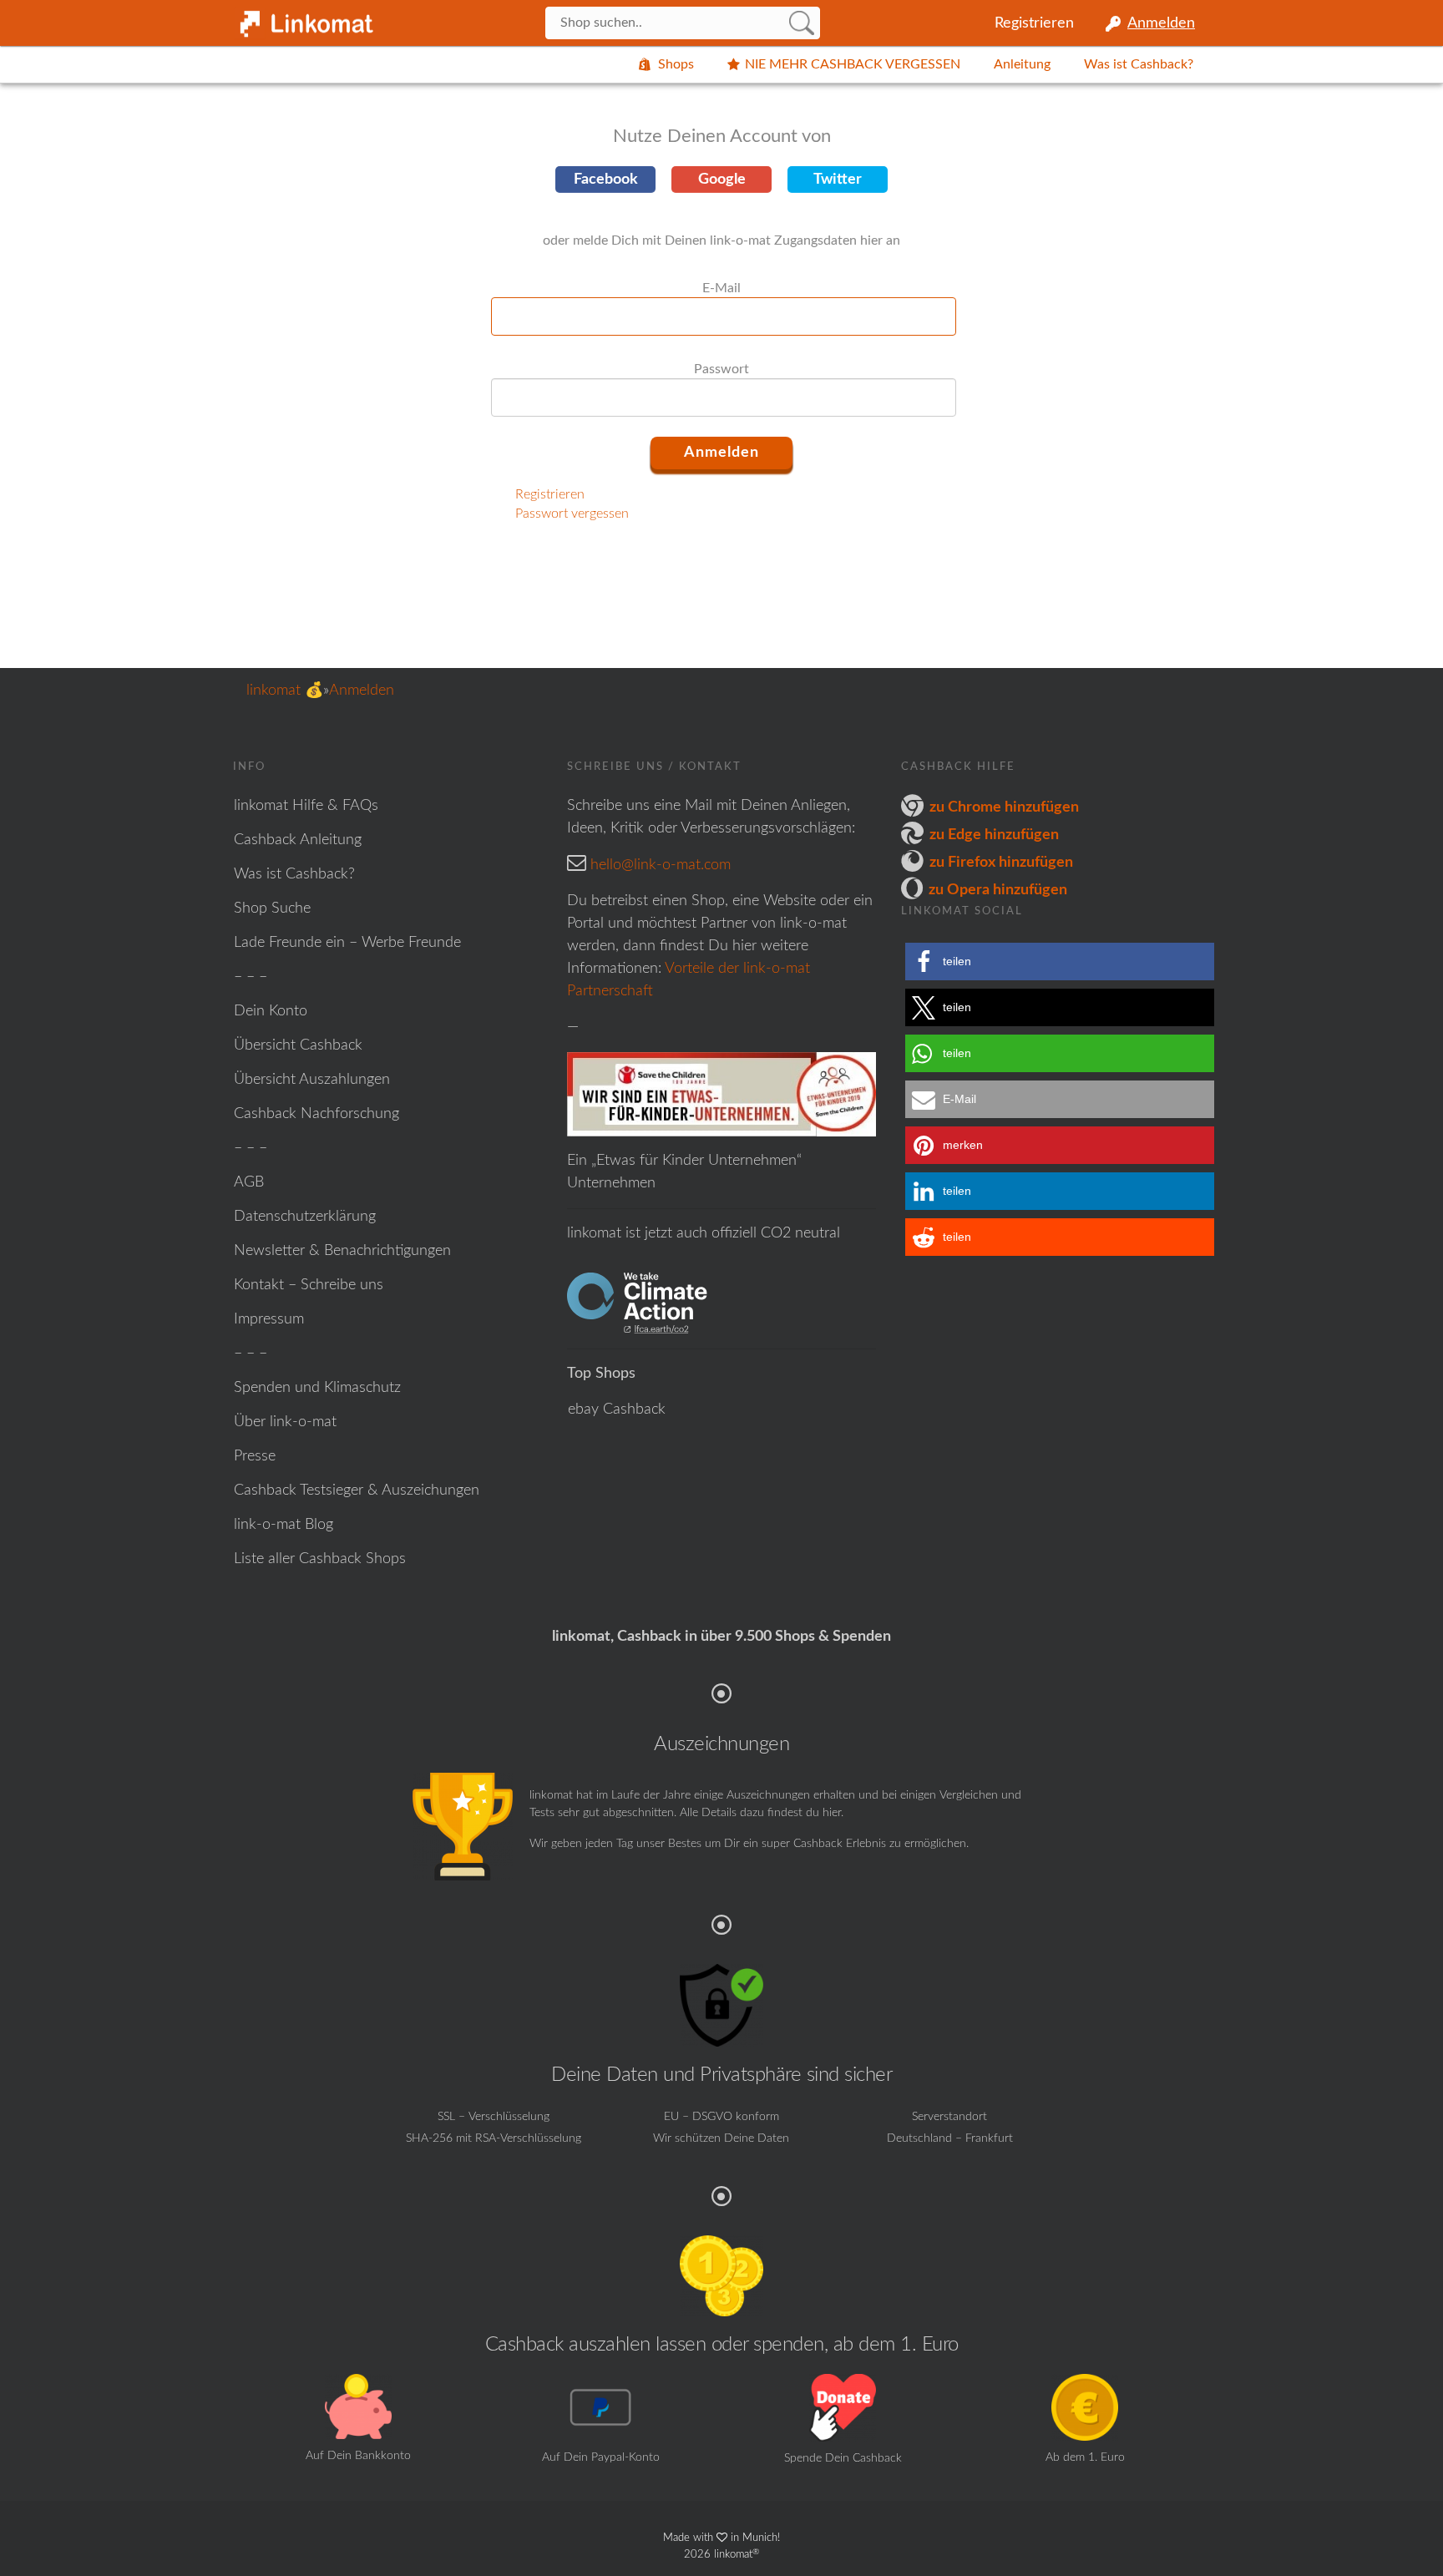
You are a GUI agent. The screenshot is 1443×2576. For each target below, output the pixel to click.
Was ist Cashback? (1139, 64)
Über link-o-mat (285, 1422)
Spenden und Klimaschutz (317, 1388)
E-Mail (721, 288)
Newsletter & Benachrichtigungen (342, 1251)
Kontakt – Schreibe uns (309, 1285)
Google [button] (722, 180)
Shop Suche (272, 908)
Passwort (721, 369)
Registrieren (1034, 23)
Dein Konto (271, 1011)
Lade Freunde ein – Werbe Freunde (347, 943)
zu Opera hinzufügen (998, 890)
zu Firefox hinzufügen (1001, 863)
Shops (676, 64)
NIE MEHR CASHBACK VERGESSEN (853, 64)
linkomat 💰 (285, 691)
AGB (249, 1182)
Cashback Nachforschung (316, 1114)
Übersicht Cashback (298, 1045)
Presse (255, 1456)
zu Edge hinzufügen (994, 835)
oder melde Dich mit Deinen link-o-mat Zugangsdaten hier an (721, 240)
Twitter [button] (838, 180)
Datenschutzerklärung (305, 1217)
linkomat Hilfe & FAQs (306, 806)
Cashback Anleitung (298, 840)
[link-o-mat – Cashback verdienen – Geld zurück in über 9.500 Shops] (304, 20)
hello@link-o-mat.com (661, 865)
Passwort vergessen (572, 514)
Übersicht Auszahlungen (312, 1080)
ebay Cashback (617, 1409)
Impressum (269, 1319)
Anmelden (1161, 23)
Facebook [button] (606, 180)
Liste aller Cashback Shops (320, 1559)
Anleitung (1022, 64)
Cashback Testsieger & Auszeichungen (357, 1490)
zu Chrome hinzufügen (1004, 807)
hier (832, 1813)
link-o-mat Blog (284, 1525)
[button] (1060, 962)
